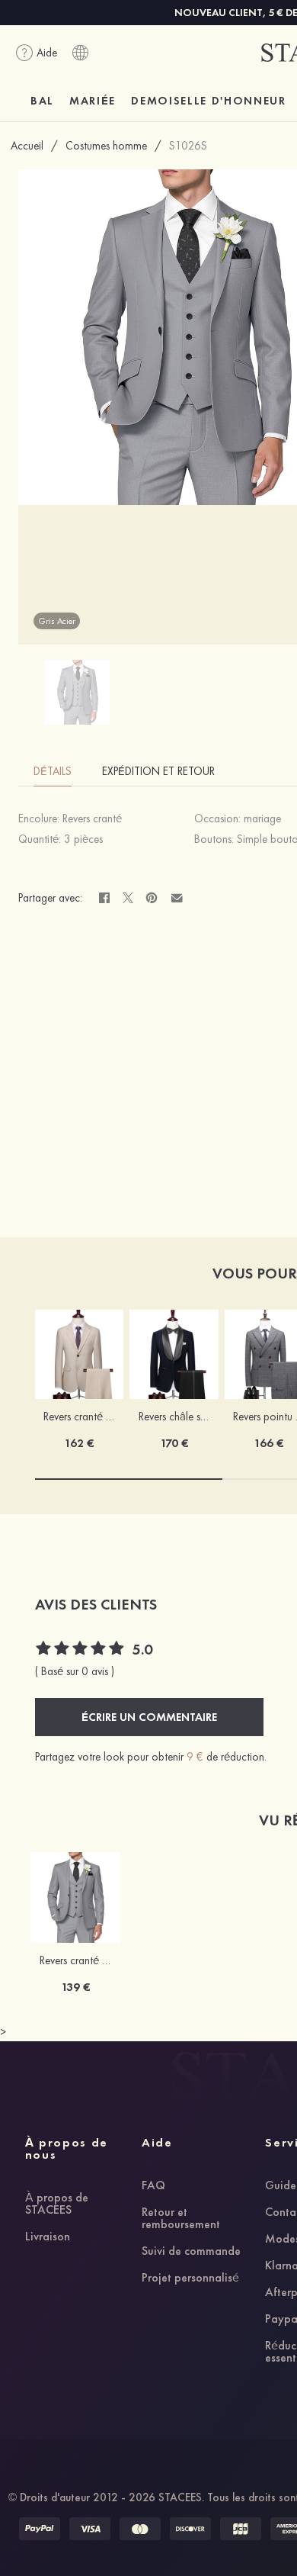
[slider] (81, 1650)
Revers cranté (92, 818)
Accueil (27, 146)
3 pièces (83, 839)
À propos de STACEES (57, 2205)
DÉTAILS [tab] (53, 771)
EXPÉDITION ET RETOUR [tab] (158, 771)
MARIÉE (93, 101)
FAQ (153, 2186)
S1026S (188, 146)
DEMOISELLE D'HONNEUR (209, 101)
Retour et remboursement (181, 2219)
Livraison (48, 2237)
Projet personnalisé (190, 2279)
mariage (262, 818)
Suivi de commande (191, 2252)
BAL (42, 101)
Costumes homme (106, 146)
